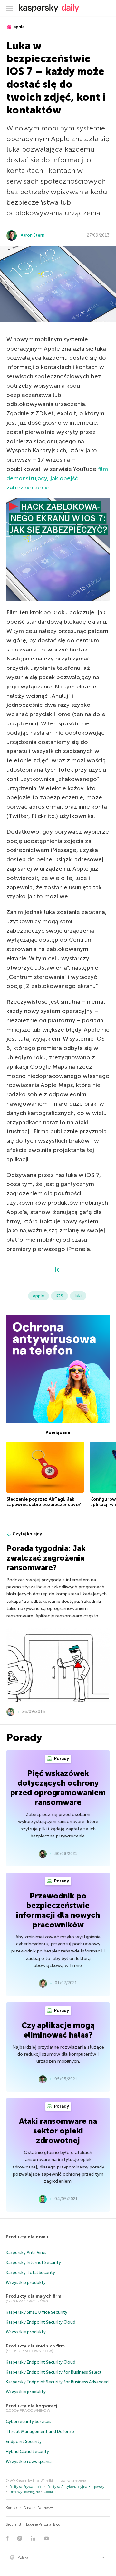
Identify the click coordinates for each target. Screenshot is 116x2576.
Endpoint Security (24, 2441)
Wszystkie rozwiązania (29, 2461)
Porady (61, 1759)
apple (19, 27)
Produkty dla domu (27, 2237)
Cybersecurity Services (29, 2422)
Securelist (14, 2524)
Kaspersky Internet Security (33, 2262)
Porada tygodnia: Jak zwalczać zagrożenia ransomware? (46, 1558)
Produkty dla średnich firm (35, 2346)
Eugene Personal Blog (43, 2524)
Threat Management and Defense (40, 2432)
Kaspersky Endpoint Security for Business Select (54, 2372)
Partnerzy (45, 2508)
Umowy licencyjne (24, 2492)
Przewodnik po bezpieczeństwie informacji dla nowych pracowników (58, 1910)
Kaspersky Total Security (30, 2272)
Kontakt (12, 2508)
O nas (28, 2508)
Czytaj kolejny (27, 1534)
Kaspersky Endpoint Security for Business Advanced (57, 2382)
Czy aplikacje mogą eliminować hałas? (58, 2030)
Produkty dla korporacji (32, 2406)
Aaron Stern (33, 235)
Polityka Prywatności (26, 2487)
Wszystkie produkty (26, 2282)
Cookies (50, 2492)
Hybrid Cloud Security (27, 2451)
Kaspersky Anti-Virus (26, 2253)
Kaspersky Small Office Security (37, 2312)
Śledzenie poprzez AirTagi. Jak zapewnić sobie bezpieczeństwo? (44, 1502)
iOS (59, 1296)
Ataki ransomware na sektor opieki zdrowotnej (58, 2131)
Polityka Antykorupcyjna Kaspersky (76, 2487)
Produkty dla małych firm (34, 2296)
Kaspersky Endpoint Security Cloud (41, 2322)
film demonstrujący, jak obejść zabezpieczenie (57, 478)
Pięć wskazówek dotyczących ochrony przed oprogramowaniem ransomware (58, 1788)
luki (78, 1296)
